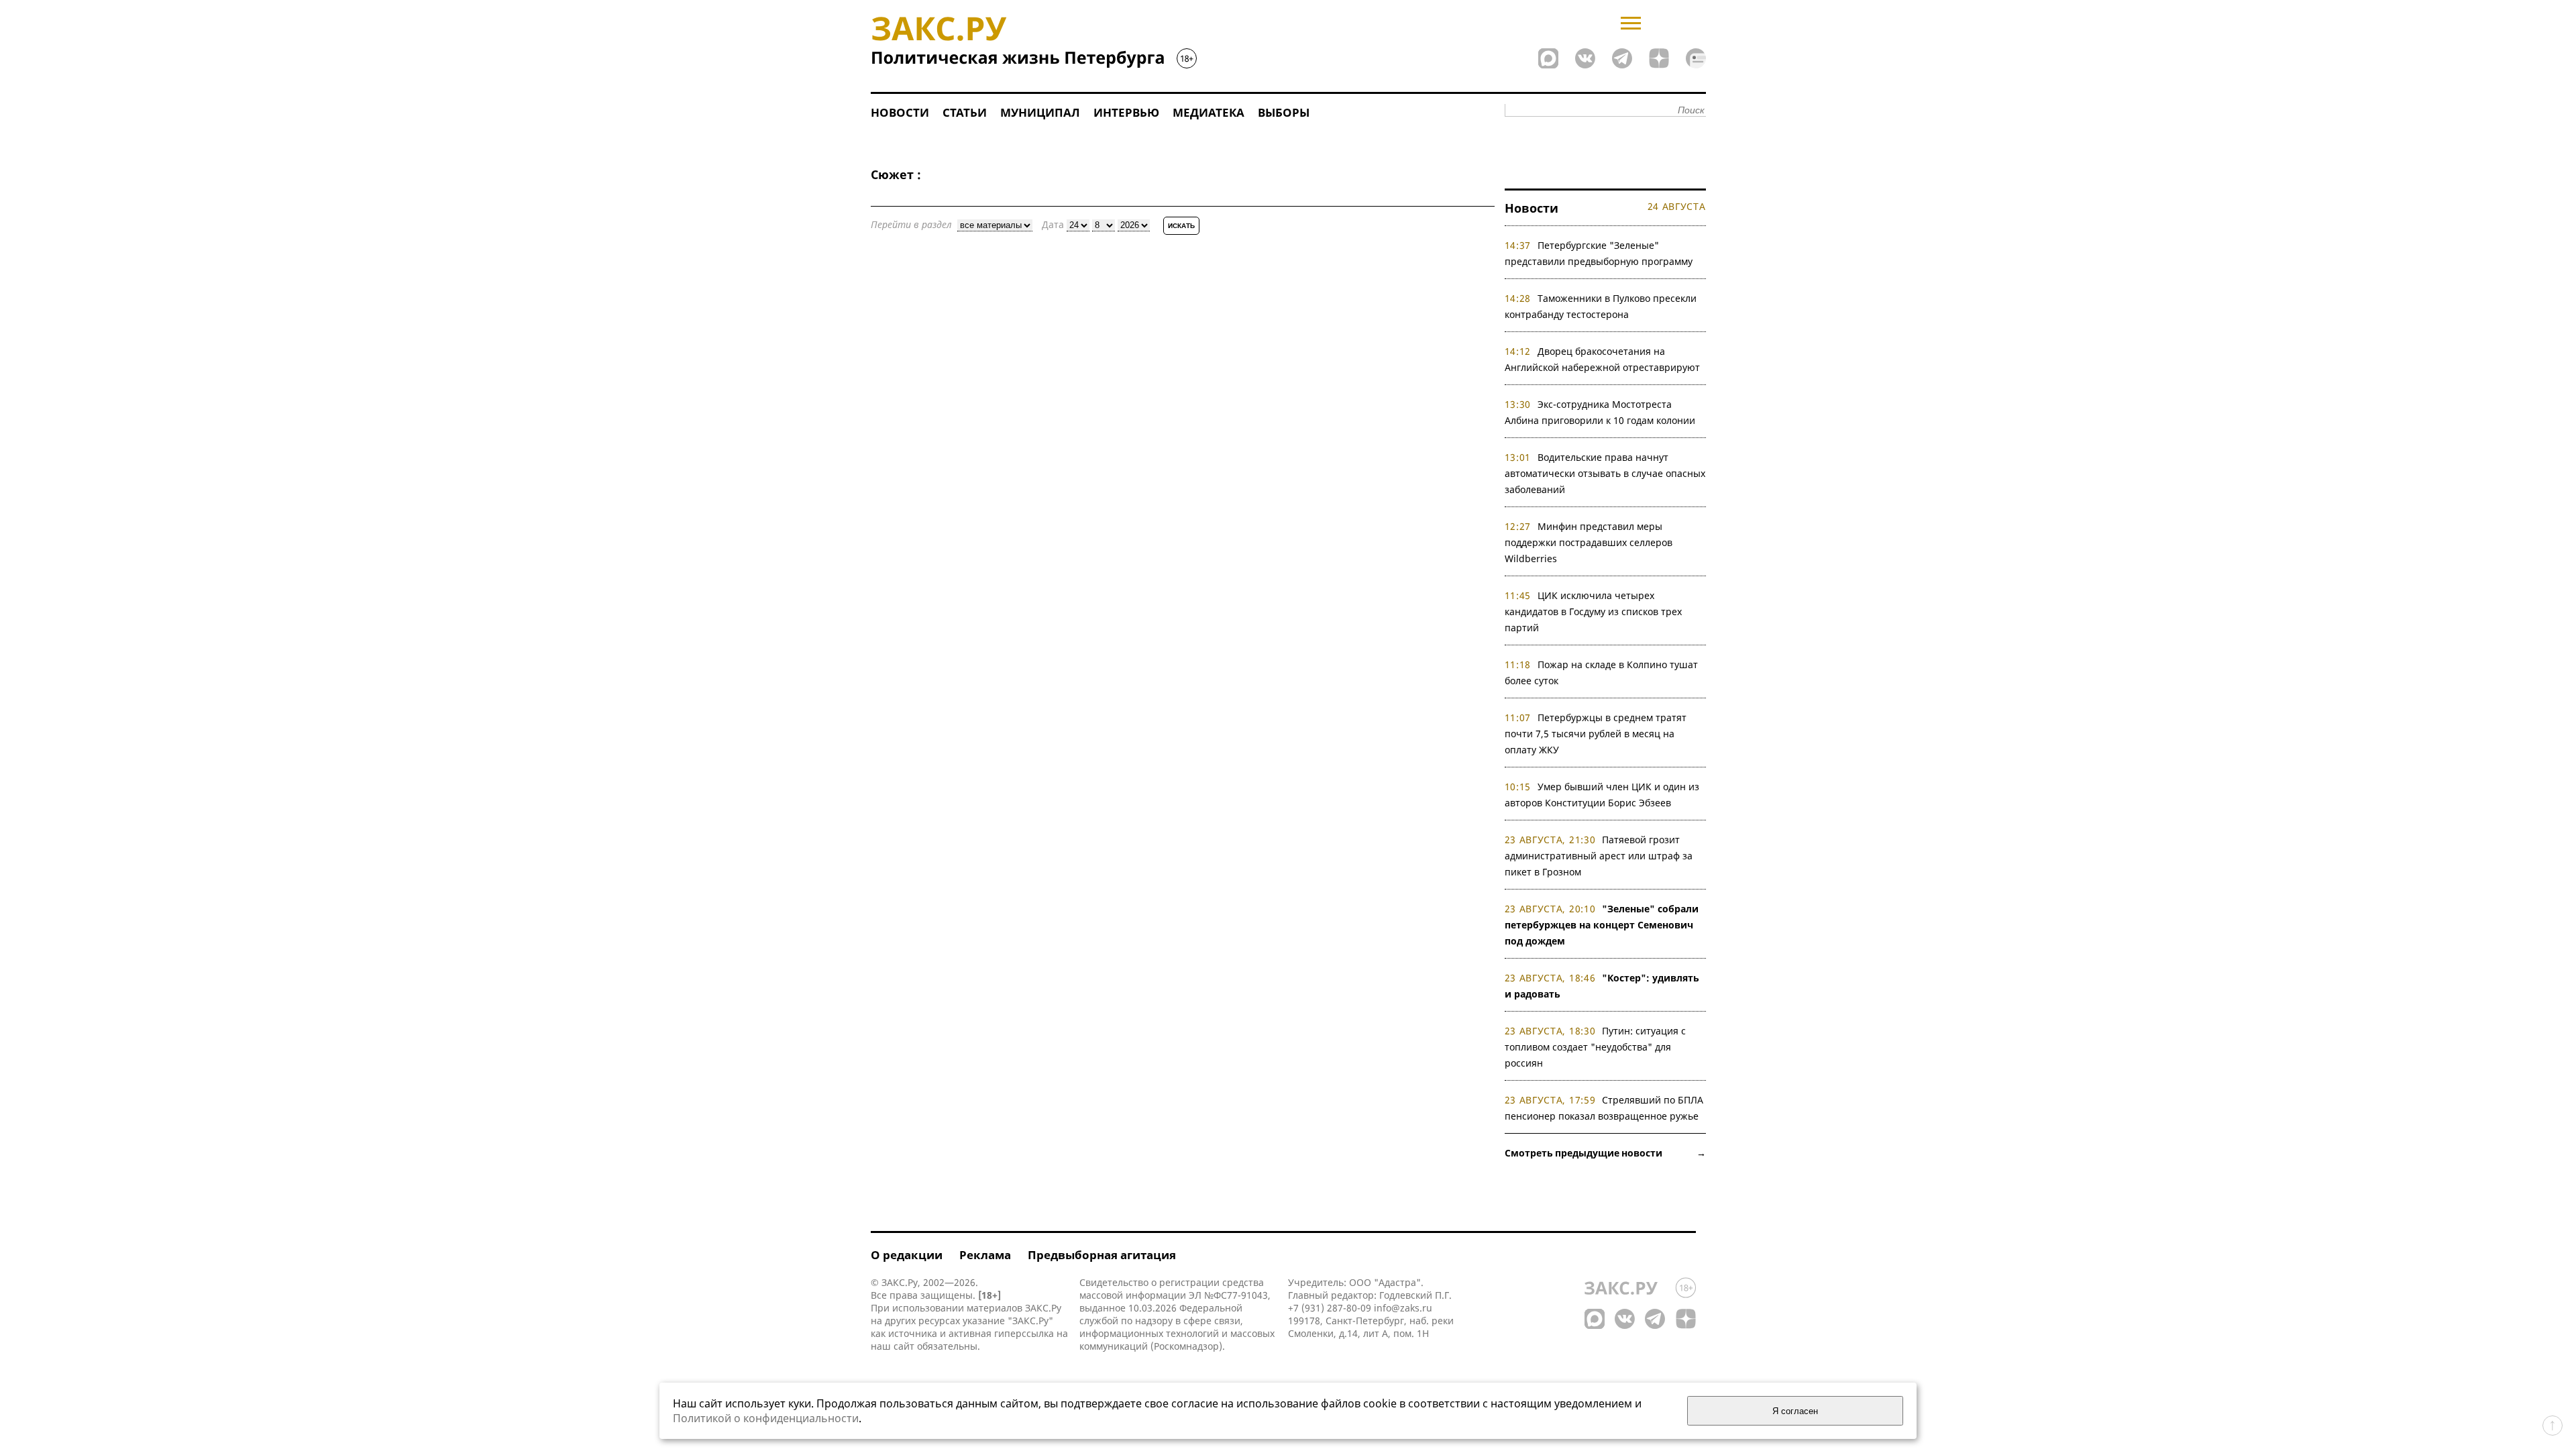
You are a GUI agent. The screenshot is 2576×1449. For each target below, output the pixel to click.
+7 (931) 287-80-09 (1330, 1308)
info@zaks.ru (1403, 1308)
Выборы (1284, 112)
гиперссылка (1024, 1333)
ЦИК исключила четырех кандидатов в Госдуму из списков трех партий (1593, 611)
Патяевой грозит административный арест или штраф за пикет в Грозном (1599, 856)
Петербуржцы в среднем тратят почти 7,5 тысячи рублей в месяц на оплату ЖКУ (1596, 734)
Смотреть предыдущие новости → (1605, 1153)
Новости (900, 112)
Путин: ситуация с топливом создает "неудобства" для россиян (1596, 1047)
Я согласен (1795, 1411)
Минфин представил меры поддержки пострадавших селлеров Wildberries (1589, 542)
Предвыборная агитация (1102, 1255)
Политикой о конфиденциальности (766, 1418)
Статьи (965, 112)
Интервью (1126, 112)
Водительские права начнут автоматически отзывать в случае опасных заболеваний (1605, 473)
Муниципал (1040, 112)
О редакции (907, 1255)
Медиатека (1209, 112)
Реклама (985, 1255)
